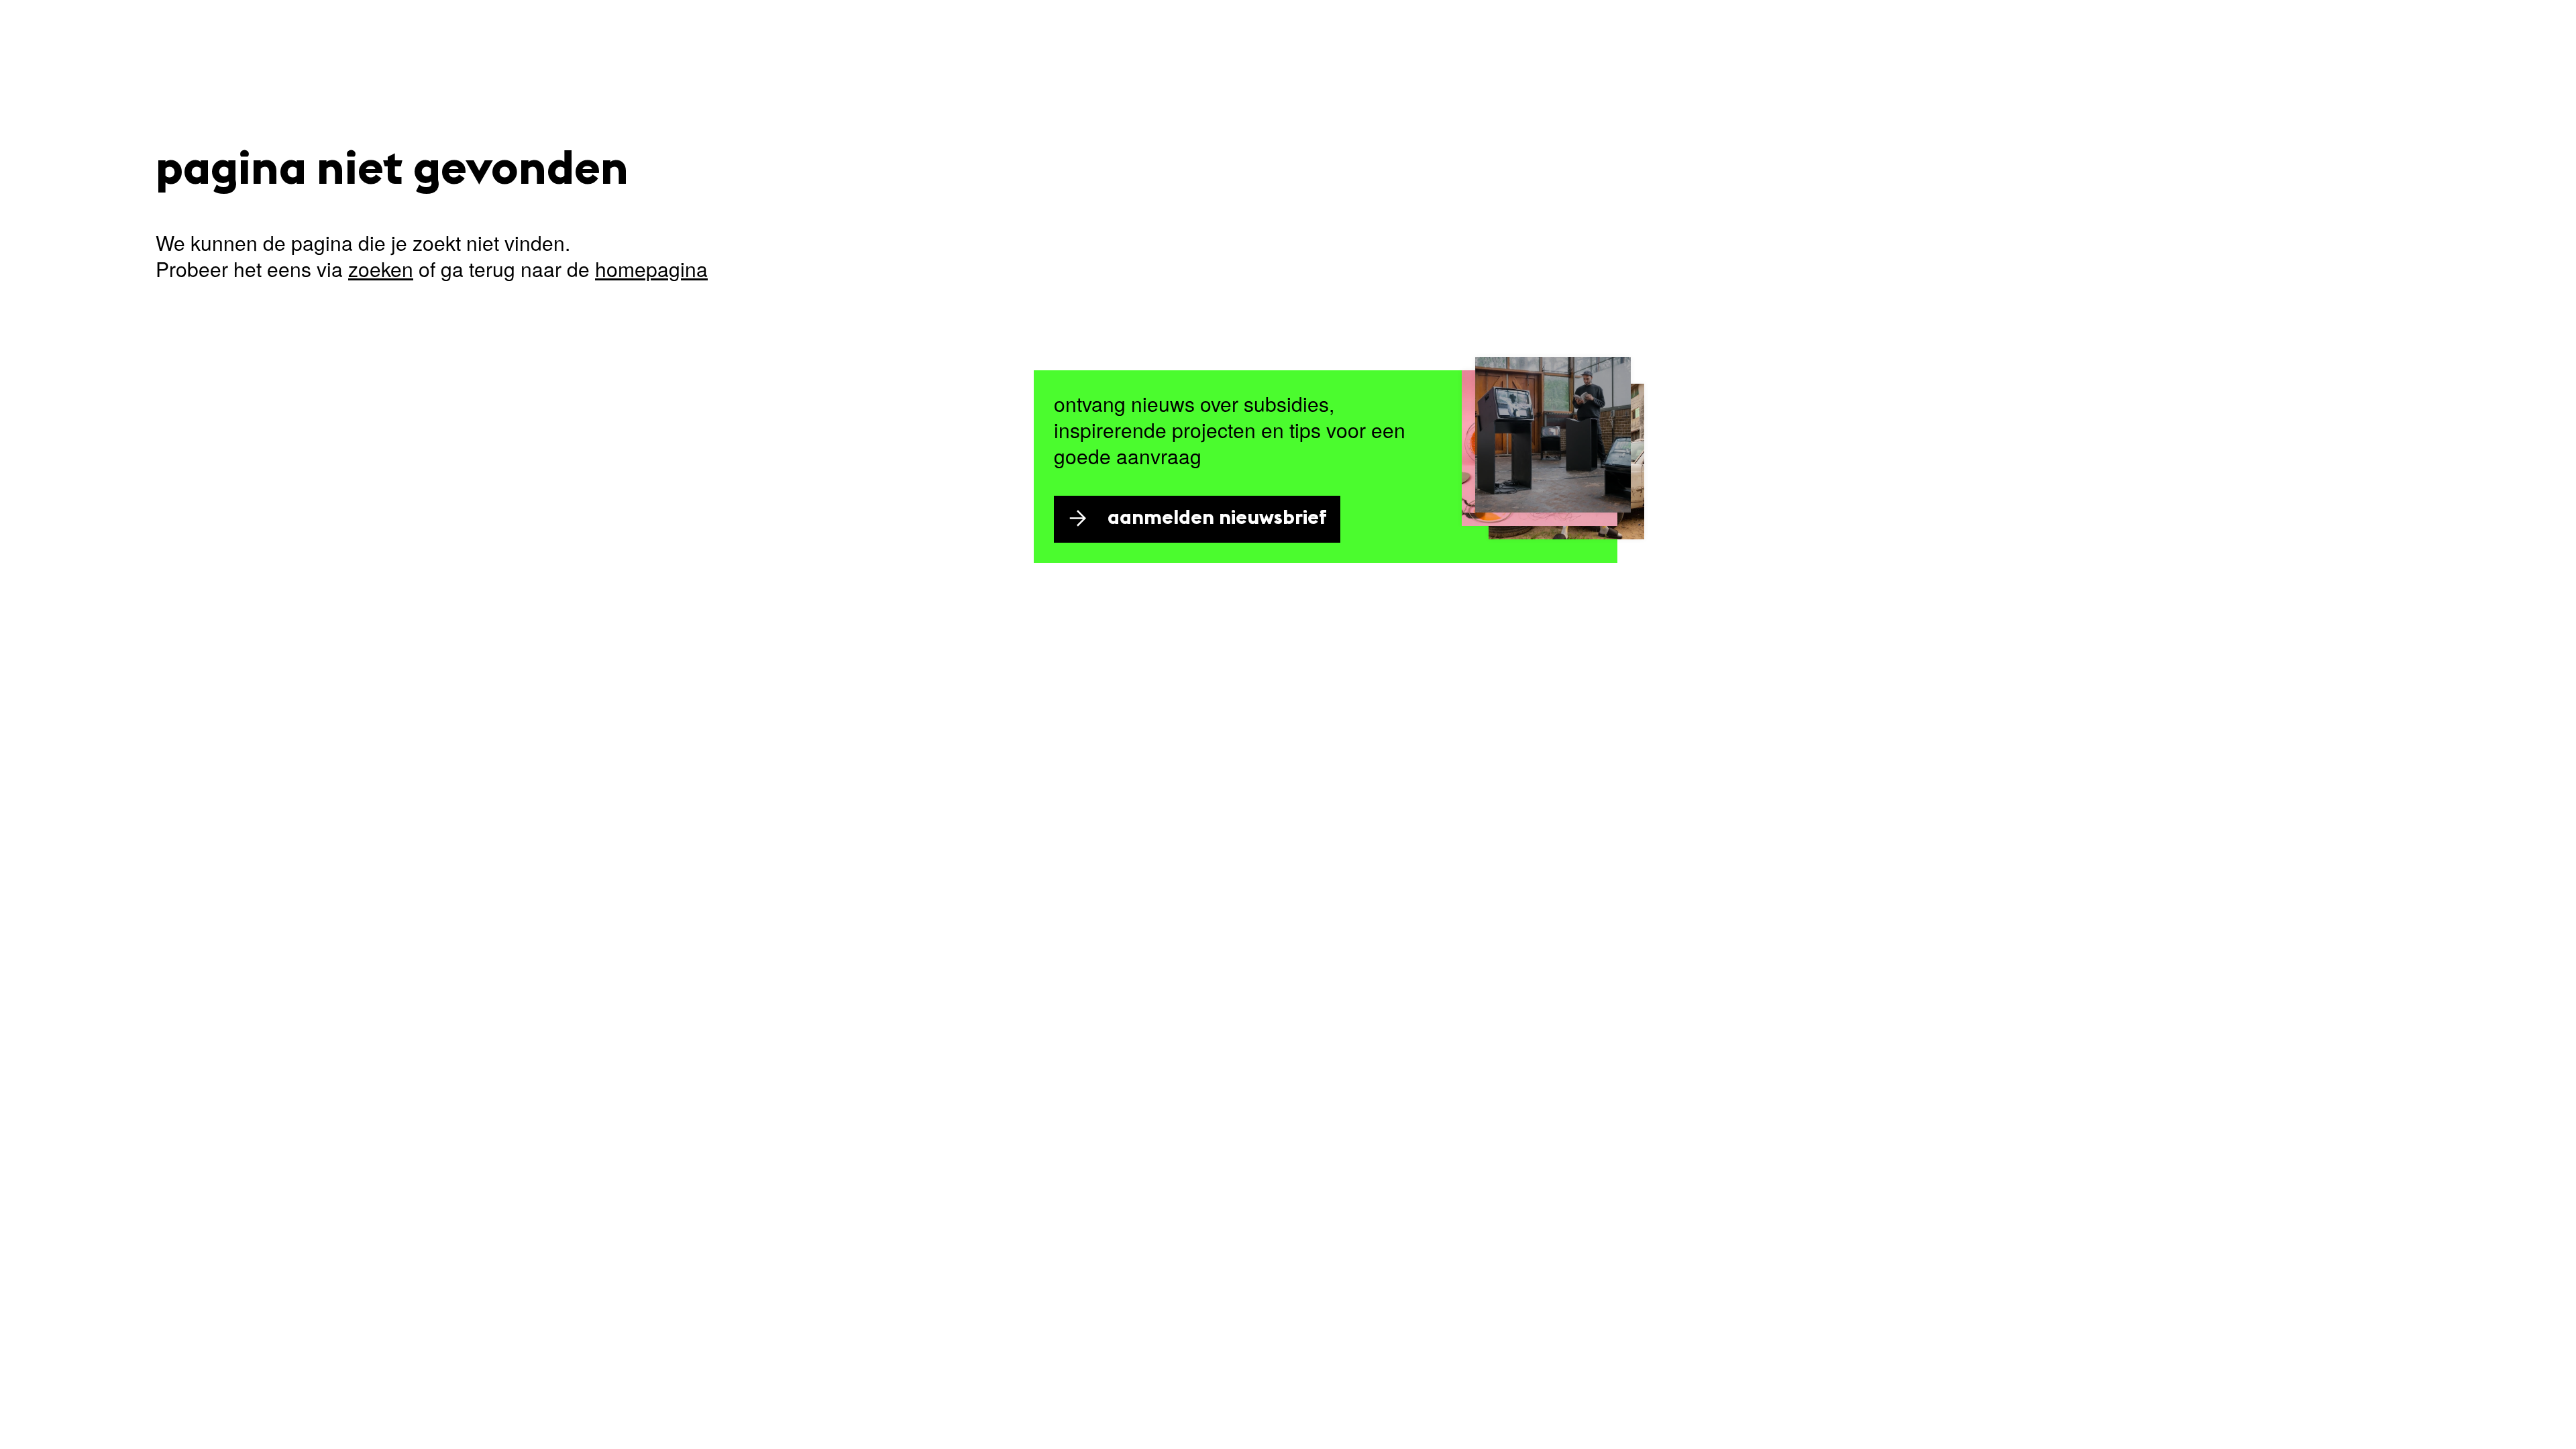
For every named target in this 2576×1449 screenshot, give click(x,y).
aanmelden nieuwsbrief (1217, 519)
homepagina (651, 269)
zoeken (381, 269)
